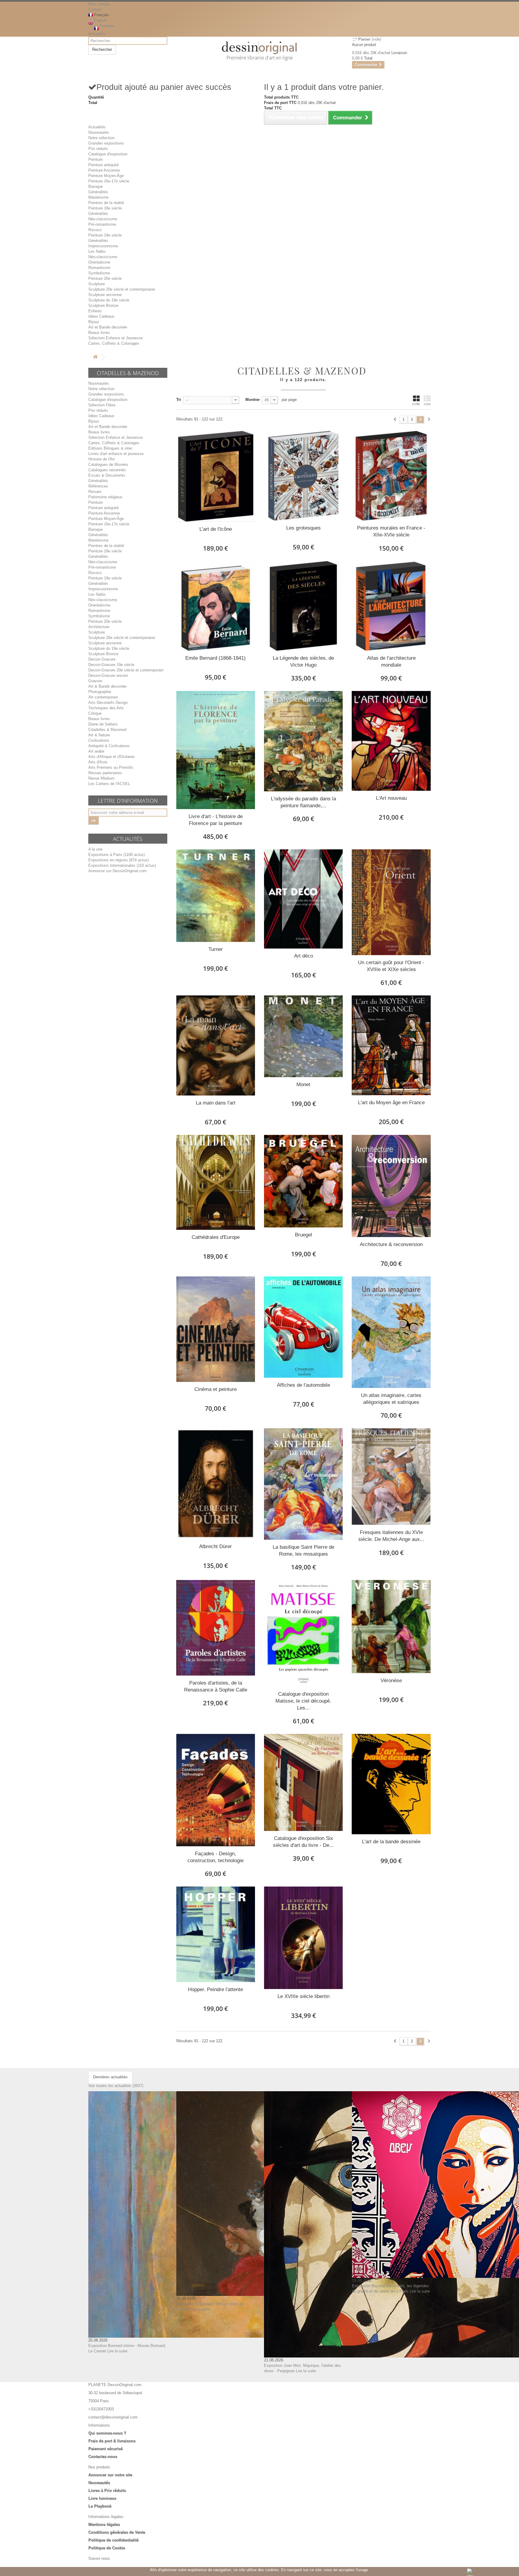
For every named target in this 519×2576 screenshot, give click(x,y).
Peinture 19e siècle (105, 235)
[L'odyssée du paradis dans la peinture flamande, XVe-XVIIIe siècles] (303, 741)
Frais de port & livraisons (112, 2441)
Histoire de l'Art (102, 459)
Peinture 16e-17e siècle (109, 181)
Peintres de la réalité (106, 203)
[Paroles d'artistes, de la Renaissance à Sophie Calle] (216, 1628)
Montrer (253, 400)
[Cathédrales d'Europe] (216, 1182)
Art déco (304, 956)
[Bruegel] (303, 1181)
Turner (216, 949)
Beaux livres (99, 333)
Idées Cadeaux (101, 316)
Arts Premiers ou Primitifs (111, 767)
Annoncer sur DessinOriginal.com (117, 871)
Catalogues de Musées (108, 464)
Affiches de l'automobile (304, 1385)
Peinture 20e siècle (105, 278)
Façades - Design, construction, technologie (215, 1857)
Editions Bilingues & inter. (111, 448)
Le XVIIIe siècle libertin (304, 1996)
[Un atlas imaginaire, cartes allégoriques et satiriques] (391, 1332)
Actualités (97, 34)
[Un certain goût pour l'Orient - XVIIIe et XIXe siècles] (391, 902)
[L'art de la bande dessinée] (391, 1784)
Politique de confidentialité (113, 2540)
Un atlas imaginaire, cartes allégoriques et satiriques (391, 1399)
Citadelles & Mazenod (107, 730)
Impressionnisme (103, 246)
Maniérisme (98, 197)
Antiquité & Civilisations (109, 746)
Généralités (98, 192)
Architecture (99, 627)
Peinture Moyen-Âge (106, 176)
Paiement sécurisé (105, 2449)
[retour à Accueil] (95, 357)
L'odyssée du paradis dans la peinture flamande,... (304, 802)
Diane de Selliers (103, 724)
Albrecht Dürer (215, 1546)
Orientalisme (99, 262)
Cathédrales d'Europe (216, 1237)
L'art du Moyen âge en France (391, 1103)
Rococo (95, 230)
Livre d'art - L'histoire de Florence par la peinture (216, 820)
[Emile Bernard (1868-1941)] (216, 606)
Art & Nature (99, 735)
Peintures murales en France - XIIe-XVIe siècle (391, 531)
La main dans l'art (216, 1103)
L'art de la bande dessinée (391, 1842)
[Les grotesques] (303, 476)
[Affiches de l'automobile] (303, 1327)
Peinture (96, 159)
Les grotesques (304, 528)
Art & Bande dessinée (107, 686)
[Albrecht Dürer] (216, 1484)
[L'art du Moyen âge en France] (391, 1045)
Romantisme (99, 268)
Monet (303, 1085)
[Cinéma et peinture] (216, 1329)
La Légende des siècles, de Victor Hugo (303, 662)
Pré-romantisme (102, 224)
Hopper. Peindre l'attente (215, 1989)
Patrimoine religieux (105, 497)
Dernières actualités (110, 2077)
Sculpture (97, 284)
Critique (95, 713)
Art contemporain (103, 697)
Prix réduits (98, 149)
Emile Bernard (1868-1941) (215, 658)
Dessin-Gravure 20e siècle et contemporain (126, 670)
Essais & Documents (107, 475)
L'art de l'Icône (216, 529)
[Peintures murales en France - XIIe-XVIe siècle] (391, 476)
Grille (416, 404)
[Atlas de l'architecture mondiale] (391, 606)
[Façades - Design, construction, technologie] (216, 1790)
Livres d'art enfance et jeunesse (116, 454)
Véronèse (391, 1681)
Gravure (95, 681)
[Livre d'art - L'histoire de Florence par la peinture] (216, 750)
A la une (95, 849)
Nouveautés (99, 132)
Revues (95, 492)
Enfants (95, 311)
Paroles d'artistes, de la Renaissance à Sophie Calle (216, 1686)
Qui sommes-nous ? (107, 2433)
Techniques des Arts (106, 708)
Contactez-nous (103, 2457)
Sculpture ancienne (105, 295)
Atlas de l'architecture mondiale (391, 662)
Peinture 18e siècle (105, 208)
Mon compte (99, 4)
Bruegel (304, 1235)
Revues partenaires (105, 773)
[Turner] (216, 896)
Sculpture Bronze (103, 306)
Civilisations (99, 740)
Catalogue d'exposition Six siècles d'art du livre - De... (303, 1842)
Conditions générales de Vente (117, 2532)
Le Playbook (100, 2506)
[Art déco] (303, 899)
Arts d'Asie (98, 762)
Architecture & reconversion (391, 1244)
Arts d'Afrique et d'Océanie (111, 757)
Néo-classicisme (103, 219)
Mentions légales (104, 2524)
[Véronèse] (391, 1627)
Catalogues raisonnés (107, 470)
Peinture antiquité (103, 165)
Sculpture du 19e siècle (109, 300)
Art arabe (96, 751)
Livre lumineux (102, 2498)
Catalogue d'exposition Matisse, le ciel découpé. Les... (303, 1701)
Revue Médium (101, 778)
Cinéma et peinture (215, 1389)
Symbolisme (99, 273)
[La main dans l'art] (216, 1045)
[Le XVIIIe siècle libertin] (303, 1938)
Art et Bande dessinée (108, 327)
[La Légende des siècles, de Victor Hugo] (303, 606)
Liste (427, 404)
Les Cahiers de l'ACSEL (109, 784)
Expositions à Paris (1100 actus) (117, 855)
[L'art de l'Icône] (216, 476)
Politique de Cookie (107, 2548)
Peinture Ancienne (104, 170)
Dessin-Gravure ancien (108, 675)
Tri (179, 400)
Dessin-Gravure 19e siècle (111, 665)
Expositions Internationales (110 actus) (122, 865)
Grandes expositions (106, 143)
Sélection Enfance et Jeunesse (115, 338)
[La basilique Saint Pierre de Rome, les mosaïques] (303, 1484)
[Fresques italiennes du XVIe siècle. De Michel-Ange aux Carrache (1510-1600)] (391, 1477)
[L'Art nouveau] (391, 741)
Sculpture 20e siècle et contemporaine (122, 289)
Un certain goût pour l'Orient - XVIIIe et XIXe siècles (391, 966)
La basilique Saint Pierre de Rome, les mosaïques (304, 1551)
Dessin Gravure (102, 659)
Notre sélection (101, 138)
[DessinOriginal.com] (260, 48)
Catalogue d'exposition (108, 154)
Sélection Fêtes (102, 405)
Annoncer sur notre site (110, 2475)
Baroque (96, 186)
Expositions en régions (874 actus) (118, 860)
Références (98, 486)
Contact (95, 9)
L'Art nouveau (391, 798)
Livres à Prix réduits (107, 2490)
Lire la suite (117, 2351)
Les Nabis (97, 251)
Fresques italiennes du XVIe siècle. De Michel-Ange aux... (391, 1536)
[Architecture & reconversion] (391, 1186)
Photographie (100, 692)
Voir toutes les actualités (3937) (116, 2086)
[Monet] (303, 1036)
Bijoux (94, 322)
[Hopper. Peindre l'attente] (216, 1934)
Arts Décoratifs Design (108, 703)
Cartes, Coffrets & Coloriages (114, 343)
